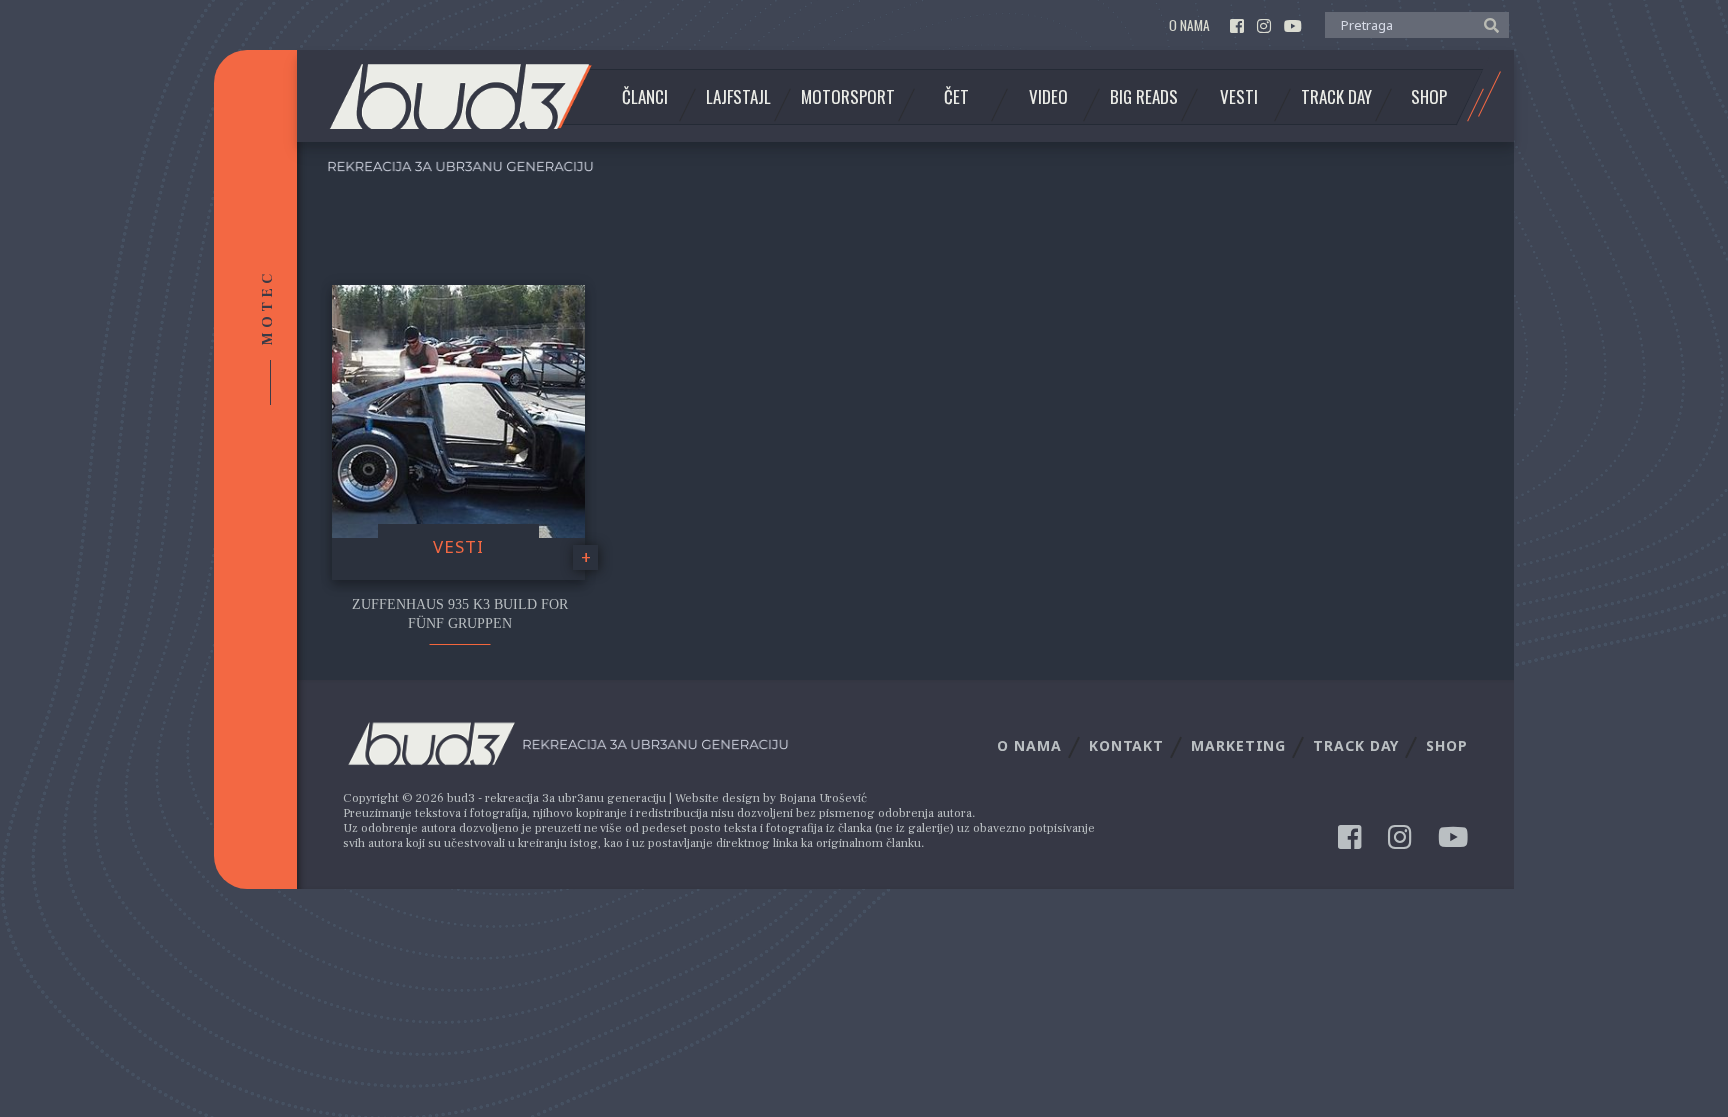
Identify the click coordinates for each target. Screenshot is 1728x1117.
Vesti (1239, 97)
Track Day (1336, 97)
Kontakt (1126, 745)
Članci (645, 97)
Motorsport (848, 97)
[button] (1486, 24)
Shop (1429, 97)
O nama (1189, 25)
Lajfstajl (738, 97)
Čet (956, 97)
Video (1048, 97)
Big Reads (1144, 97)
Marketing (1238, 745)
